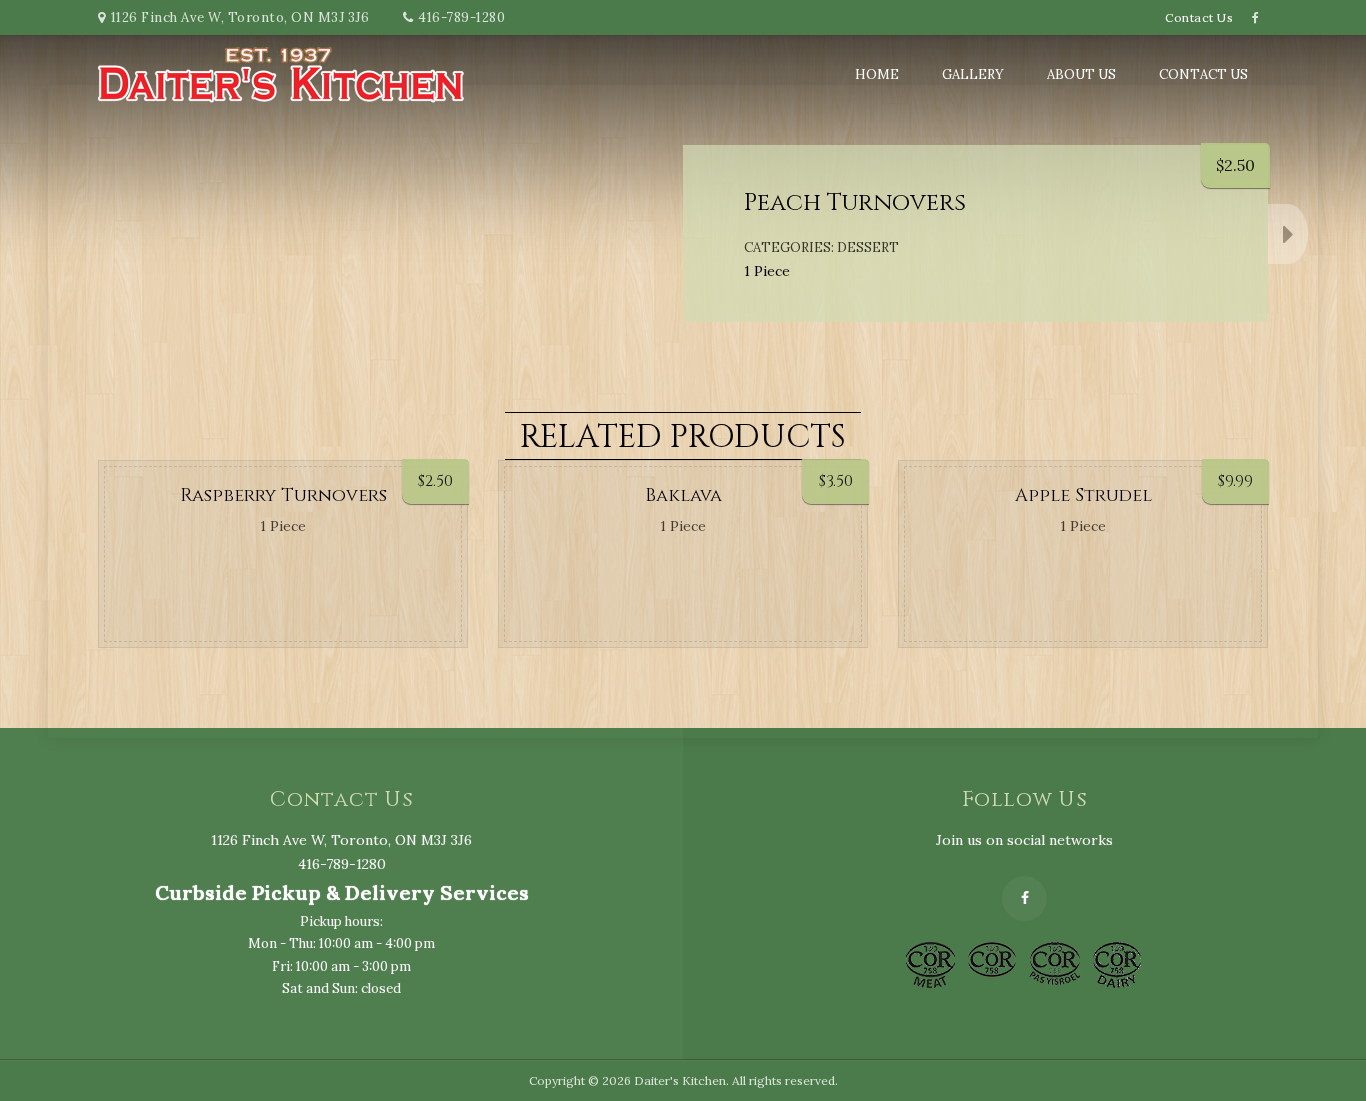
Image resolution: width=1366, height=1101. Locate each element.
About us (1081, 74)
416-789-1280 (461, 17)
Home (877, 74)
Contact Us (1199, 17)
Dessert (868, 247)
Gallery (973, 74)
